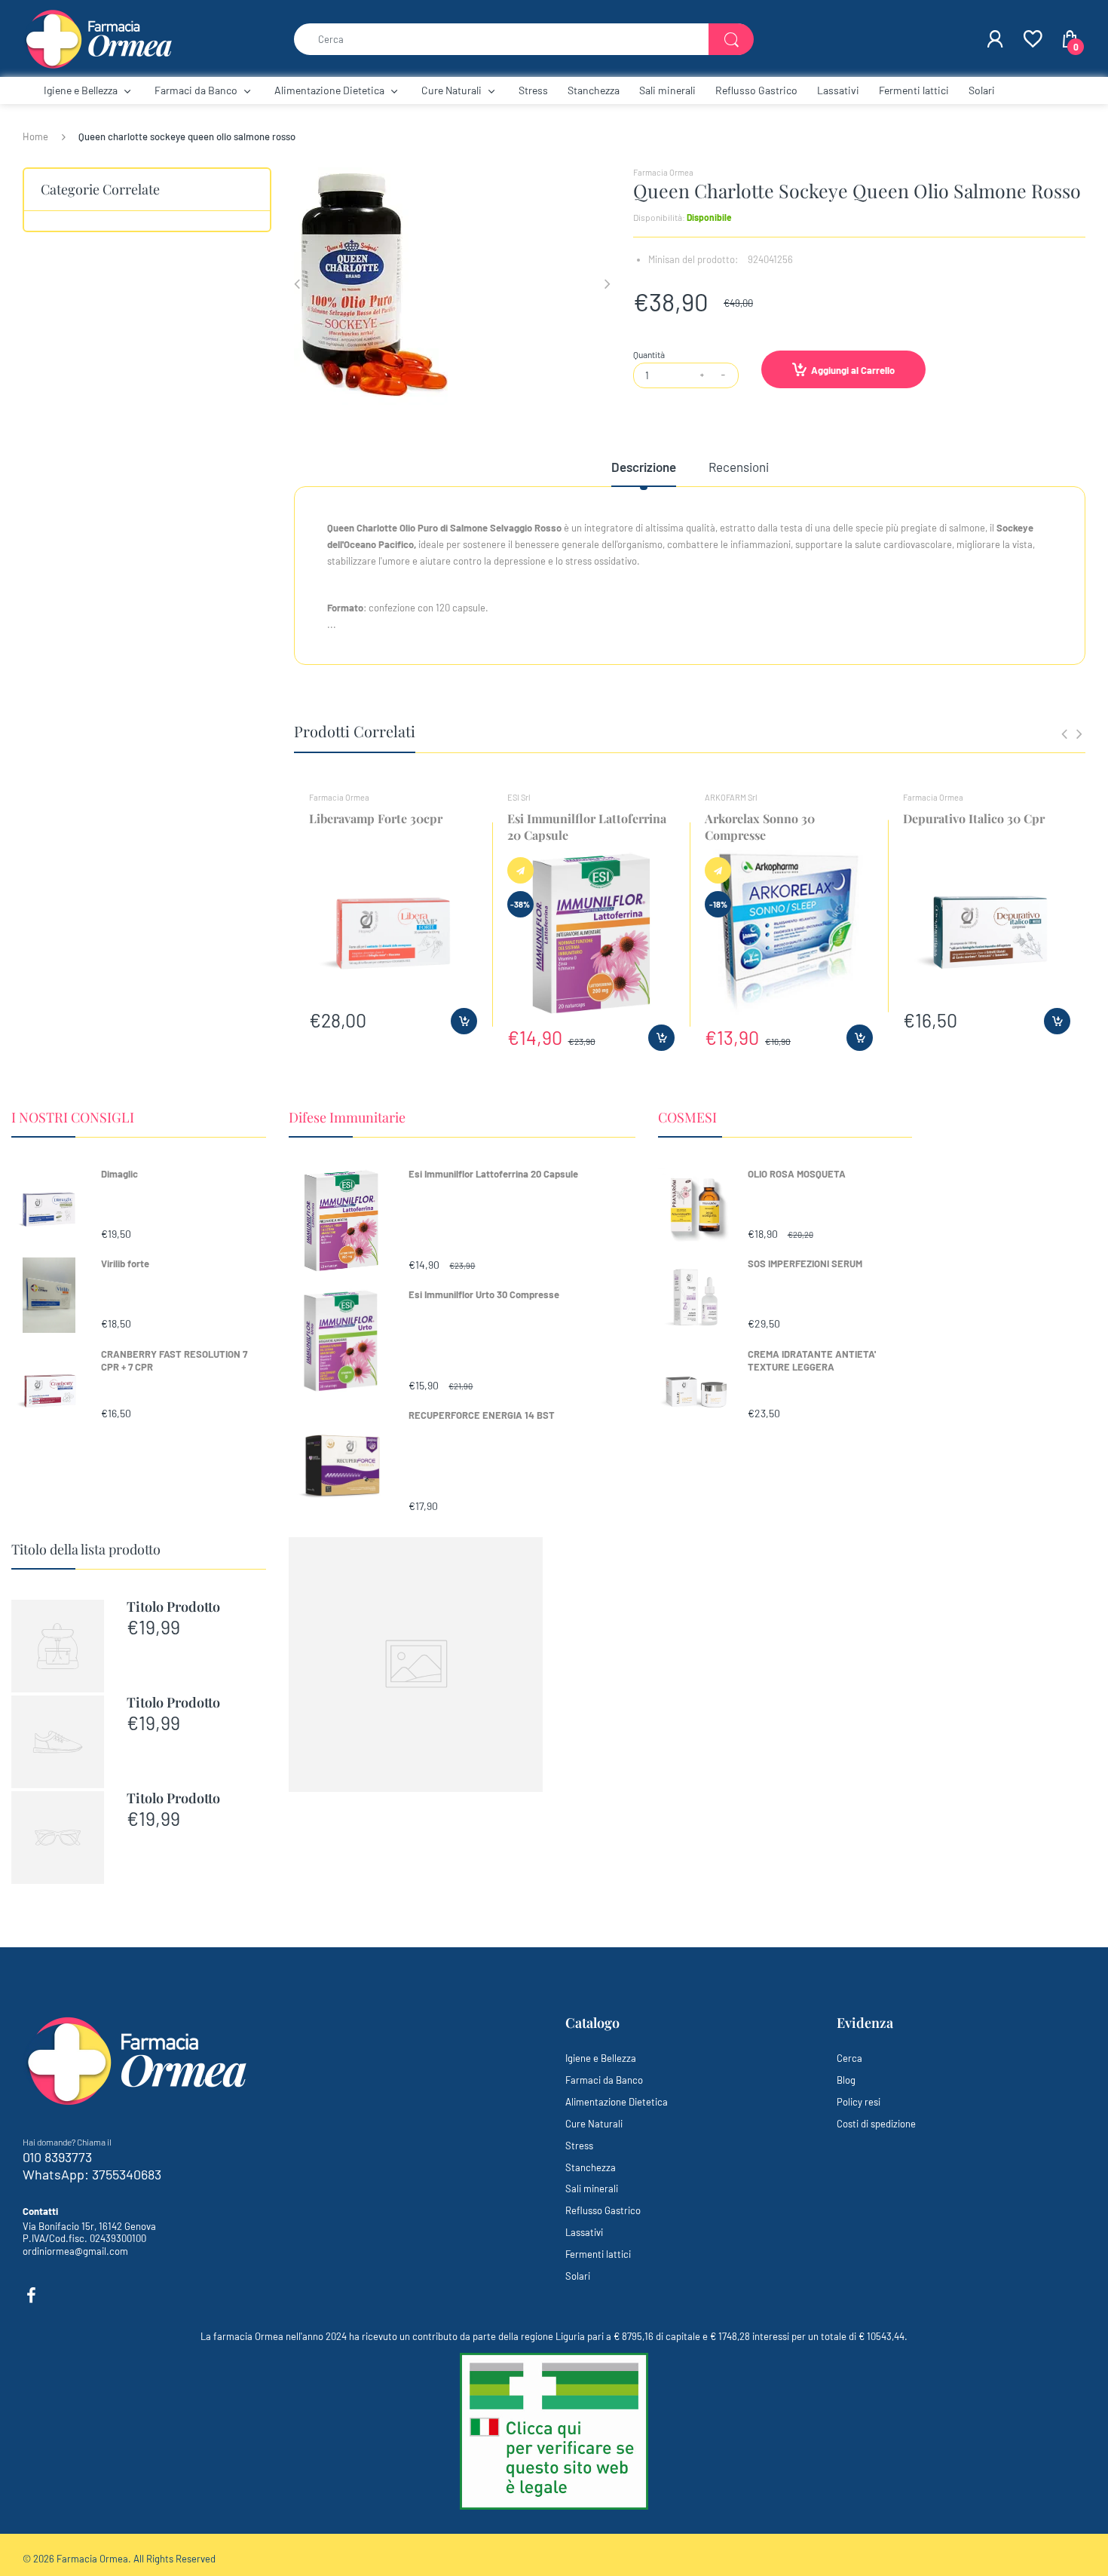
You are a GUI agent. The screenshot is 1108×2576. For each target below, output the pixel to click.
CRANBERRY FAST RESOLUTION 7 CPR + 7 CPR (174, 1360)
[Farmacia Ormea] (98, 38)
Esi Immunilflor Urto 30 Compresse (484, 1294)
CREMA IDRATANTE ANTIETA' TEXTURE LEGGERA (812, 1360)
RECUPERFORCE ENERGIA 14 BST (482, 1415)
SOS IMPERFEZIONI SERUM (805, 1263)
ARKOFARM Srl (731, 797)
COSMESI (687, 1117)
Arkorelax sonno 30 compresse (760, 827)
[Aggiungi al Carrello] (464, 1021)
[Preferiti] (1032, 39)
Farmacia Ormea (663, 172)
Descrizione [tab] (644, 467)
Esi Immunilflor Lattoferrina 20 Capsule (493, 1174)
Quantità (649, 354)
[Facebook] (31, 2296)
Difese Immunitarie (347, 1117)
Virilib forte (125, 1263)
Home (35, 136)
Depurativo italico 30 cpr (974, 818)
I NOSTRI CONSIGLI (73, 1117)
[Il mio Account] (995, 39)
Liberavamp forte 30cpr (376, 818)
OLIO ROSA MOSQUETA (797, 1174)
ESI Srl (519, 797)
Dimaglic (119, 1174)
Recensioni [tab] (739, 467)
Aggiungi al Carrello (853, 370)
